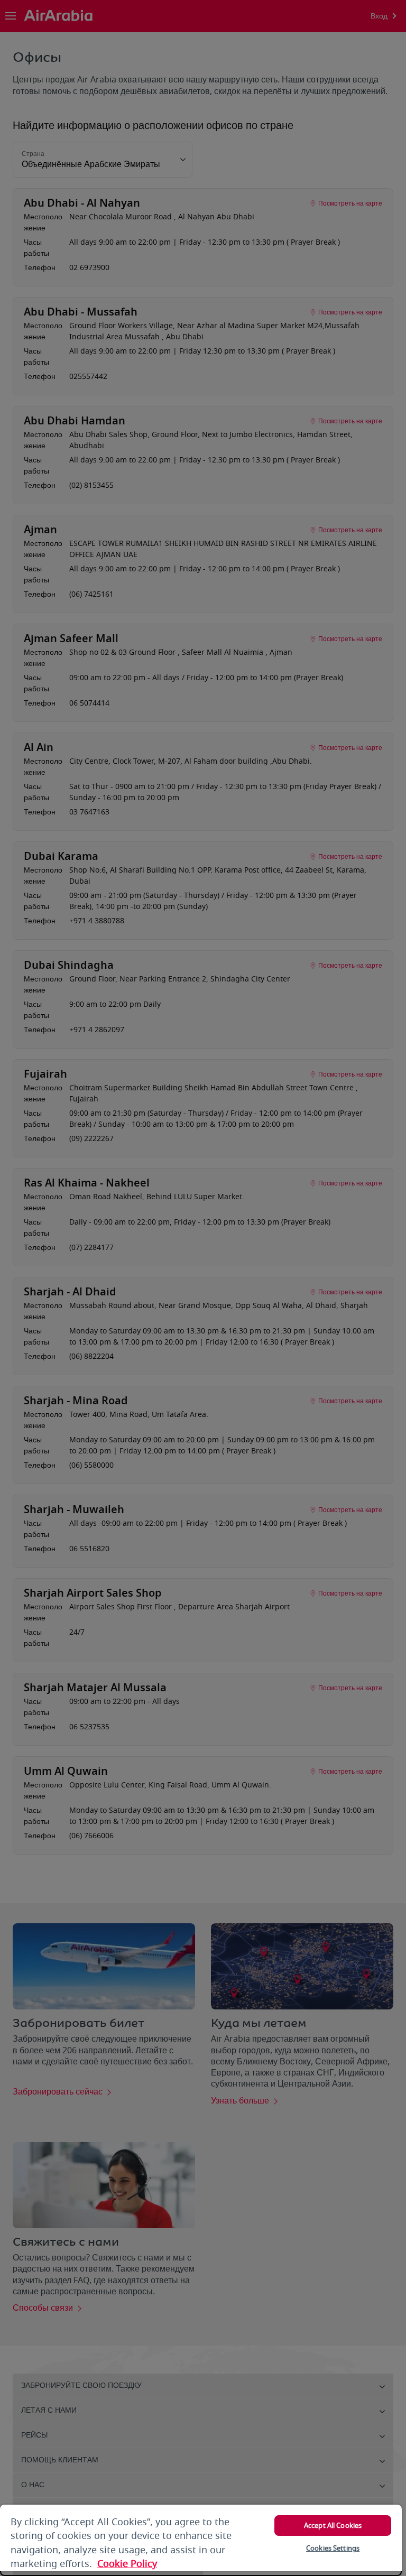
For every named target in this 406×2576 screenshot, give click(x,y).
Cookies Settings (333, 2548)
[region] (201, 2540)
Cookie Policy (127, 2564)
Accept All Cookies (333, 2526)
